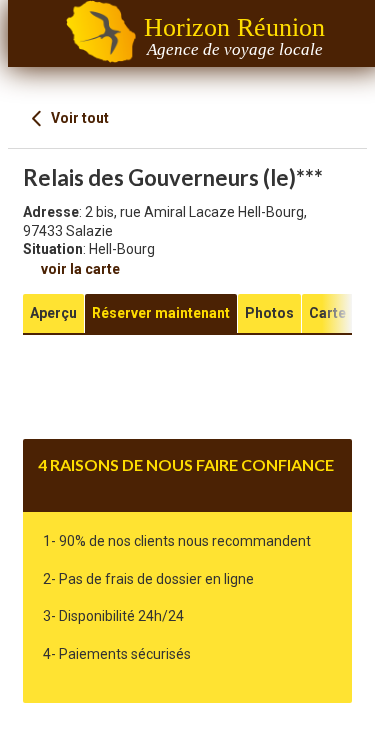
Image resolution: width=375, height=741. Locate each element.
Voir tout (78, 118)
